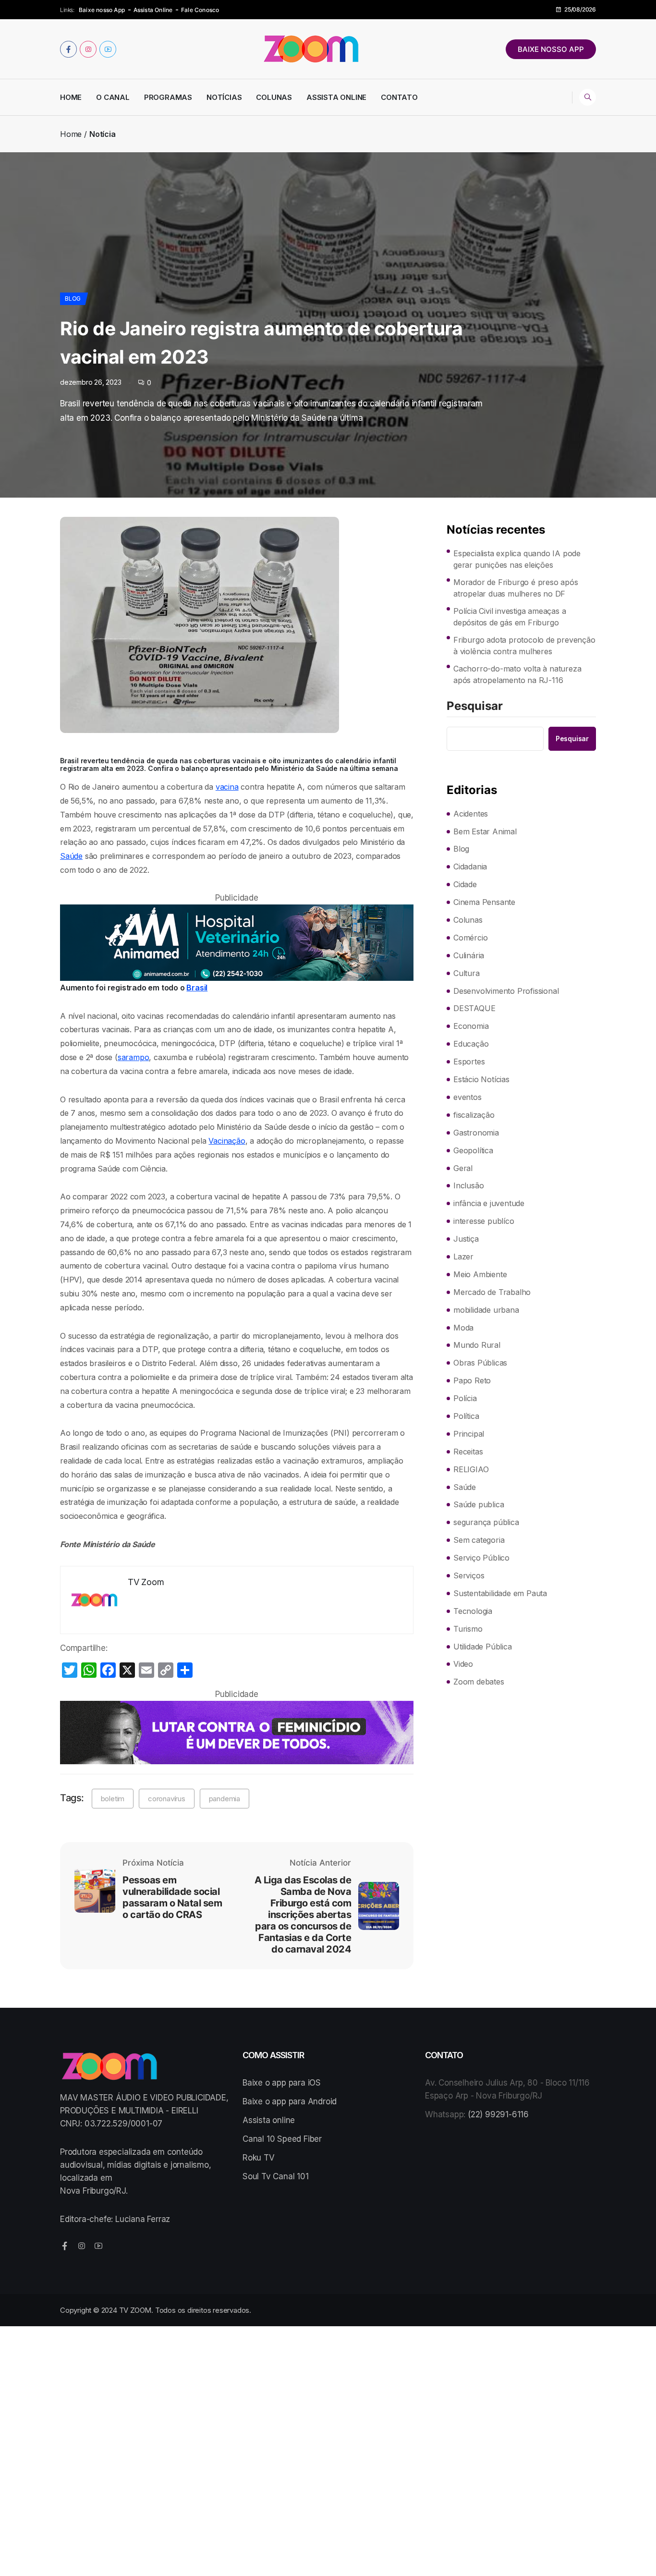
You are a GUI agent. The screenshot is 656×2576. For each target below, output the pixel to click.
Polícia (465, 1398)
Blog (73, 299)
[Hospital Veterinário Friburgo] (237, 943)
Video (463, 1664)
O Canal (113, 97)
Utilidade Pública (483, 1647)
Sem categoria (479, 1540)
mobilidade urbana (486, 1310)
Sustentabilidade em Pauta (500, 1593)
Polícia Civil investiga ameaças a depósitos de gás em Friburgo (510, 617)
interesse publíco (484, 1221)
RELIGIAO (471, 1469)
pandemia (225, 1799)
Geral (463, 1168)
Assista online (269, 2120)
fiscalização (474, 1115)
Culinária (469, 955)
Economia (471, 1026)
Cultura (467, 973)
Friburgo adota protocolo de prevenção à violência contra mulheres (524, 646)
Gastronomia (476, 1133)
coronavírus (167, 1799)
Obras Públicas (480, 1363)
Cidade (465, 884)
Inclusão (468, 1185)
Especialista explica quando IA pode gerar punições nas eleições (517, 559)
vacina (227, 787)
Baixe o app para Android (290, 2101)
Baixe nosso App (102, 10)
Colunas (274, 97)
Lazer (463, 1257)
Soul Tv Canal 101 (276, 2176)
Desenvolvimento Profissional (506, 991)
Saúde (71, 856)
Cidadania (470, 867)
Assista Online (153, 10)
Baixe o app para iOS (282, 2083)
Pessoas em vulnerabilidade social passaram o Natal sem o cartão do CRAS (172, 1897)
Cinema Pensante (484, 902)
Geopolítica (473, 1150)
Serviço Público (481, 1558)
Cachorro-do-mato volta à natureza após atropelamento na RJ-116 (517, 674)
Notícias (224, 97)
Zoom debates (479, 1682)
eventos (468, 1097)
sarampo (134, 1057)
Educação (471, 1044)
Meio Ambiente (480, 1274)
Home (71, 97)
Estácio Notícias (481, 1079)
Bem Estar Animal (485, 831)
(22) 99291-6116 (498, 2114)
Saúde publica (479, 1504)
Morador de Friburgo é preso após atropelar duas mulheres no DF (516, 588)
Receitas (468, 1452)
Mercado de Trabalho (492, 1292)
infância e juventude (489, 1203)
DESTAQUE (474, 1008)
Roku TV (259, 2158)
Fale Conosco (200, 10)
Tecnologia (473, 1611)
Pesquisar (475, 707)
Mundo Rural (477, 1345)
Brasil (197, 988)
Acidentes (471, 814)
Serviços (469, 1575)
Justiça (466, 1239)
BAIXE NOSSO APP (551, 49)
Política (466, 1416)
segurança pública (486, 1522)
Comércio (470, 938)
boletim (113, 1799)
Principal (469, 1434)
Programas (168, 97)
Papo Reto (472, 1380)
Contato (399, 97)
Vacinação (227, 1141)
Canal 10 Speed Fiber (282, 2139)
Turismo (468, 1629)
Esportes (469, 1062)
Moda (463, 1328)
